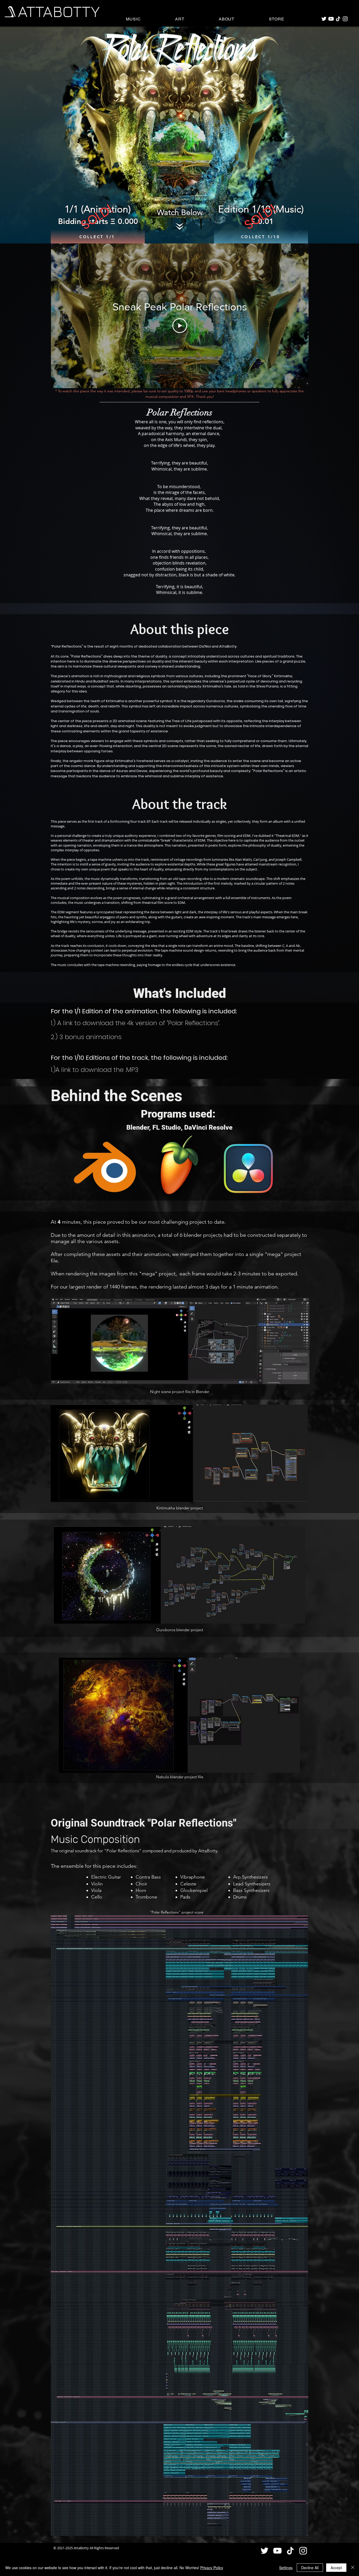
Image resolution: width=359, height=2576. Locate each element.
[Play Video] (180, 326)
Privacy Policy (212, 2568)
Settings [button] (286, 2568)
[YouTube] (331, 19)
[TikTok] (338, 19)
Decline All (310, 2568)
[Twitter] (324, 19)
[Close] (353, 2568)
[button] (133, 19)
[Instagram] (345, 19)
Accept (336, 2568)
